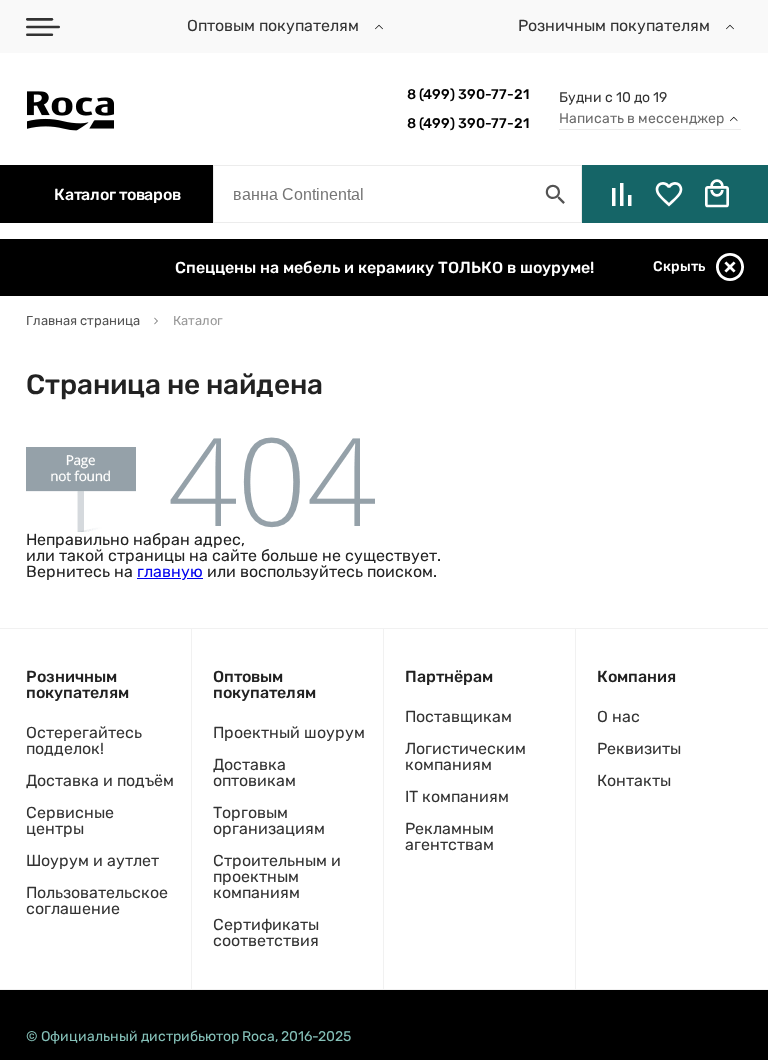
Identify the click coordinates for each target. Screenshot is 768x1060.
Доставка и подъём (100, 780)
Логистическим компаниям (465, 756)
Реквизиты (639, 748)
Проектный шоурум (289, 732)
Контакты (634, 780)
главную (170, 571)
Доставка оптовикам (254, 772)
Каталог (117, 194)
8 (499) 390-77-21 (468, 94)
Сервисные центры (70, 820)
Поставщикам (458, 716)
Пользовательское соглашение (97, 900)
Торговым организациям (269, 820)
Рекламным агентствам (449, 836)
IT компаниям (457, 796)
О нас (618, 716)
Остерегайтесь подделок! (84, 740)
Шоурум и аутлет (92, 860)
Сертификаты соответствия (266, 932)
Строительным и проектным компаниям (277, 876)
